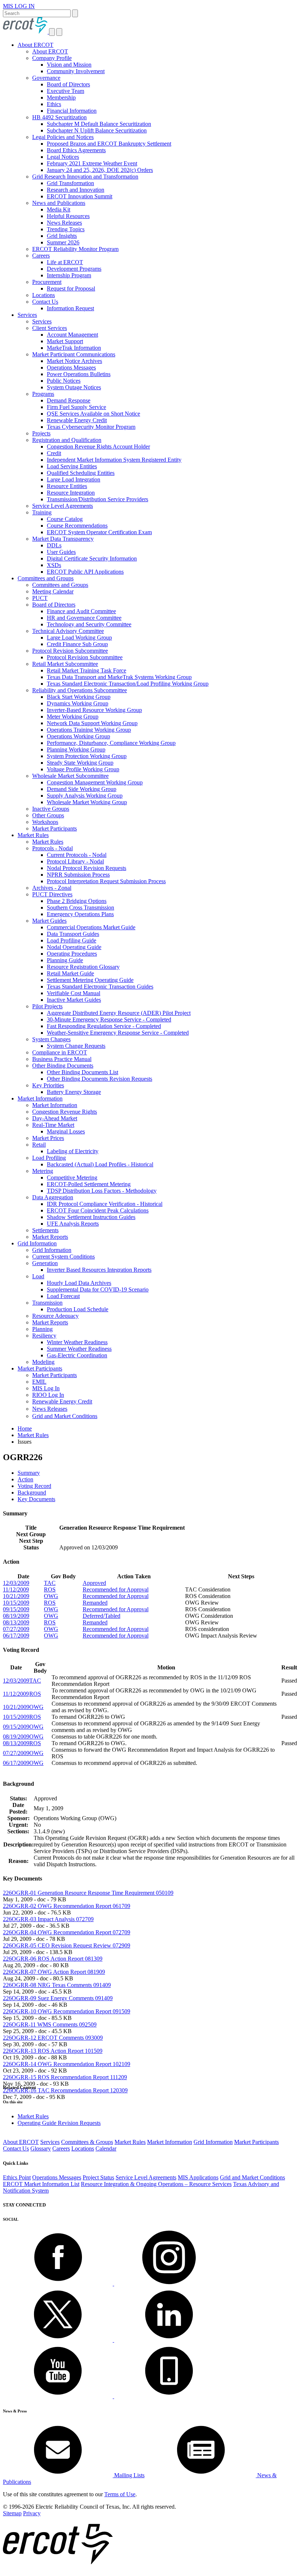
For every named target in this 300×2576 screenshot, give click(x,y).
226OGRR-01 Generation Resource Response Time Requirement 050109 (88, 1893)
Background (32, 1493)
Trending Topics (66, 229)
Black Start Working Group (79, 697)
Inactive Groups (51, 809)
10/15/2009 (16, 1603)
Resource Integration (71, 493)
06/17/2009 (16, 1636)
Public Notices (64, 381)
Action (25, 1479)
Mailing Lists (129, 2475)
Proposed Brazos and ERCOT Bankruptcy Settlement (109, 144)
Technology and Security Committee (89, 624)
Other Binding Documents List (82, 1072)
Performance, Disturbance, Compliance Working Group (111, 743)
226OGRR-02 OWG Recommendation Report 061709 (67, 1906)
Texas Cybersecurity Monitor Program (91, 427)
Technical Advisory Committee (68, 631)
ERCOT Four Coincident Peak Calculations (98, 1210)
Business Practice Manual (62, 1059)
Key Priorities (48, 1085)
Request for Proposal (71, 288)
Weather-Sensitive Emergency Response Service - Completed (118, 1033)
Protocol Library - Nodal (75, 861)
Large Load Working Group (79, 638)
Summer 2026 (63, 242)
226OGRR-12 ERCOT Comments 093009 (53, 2038)
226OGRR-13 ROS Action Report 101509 (53, 2051)
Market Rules (33, 835)
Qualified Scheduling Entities (81, 473)
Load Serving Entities (72, 466)
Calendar (106, 2148)
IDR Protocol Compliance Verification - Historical (105, 1204)
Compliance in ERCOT (60, 1052)
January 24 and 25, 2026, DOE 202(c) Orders (100, 170)
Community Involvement (76, 71)
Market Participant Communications (74, 354)
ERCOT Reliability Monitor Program (75, 249)
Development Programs (74, 269)
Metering (43, 1171)
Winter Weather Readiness (77, 1342)
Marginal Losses (66, 1131)
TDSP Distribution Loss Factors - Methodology (102, 1191)
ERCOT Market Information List (41, 2184)
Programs (43, 394)
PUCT (40, 598)
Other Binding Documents (63, 1066)
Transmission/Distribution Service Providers (97, 499)
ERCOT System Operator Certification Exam (99, 532)
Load (38, 1276)
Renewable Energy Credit (77, 420)
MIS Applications (198, 2177)
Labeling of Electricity (73, 1151)
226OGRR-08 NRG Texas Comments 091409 (57, 1985)
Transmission (47, 1303)
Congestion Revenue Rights (65, 1112)
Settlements (45, 1230)
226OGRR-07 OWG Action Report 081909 (54, 1972)
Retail (39, 1145)
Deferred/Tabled (102, 1616)
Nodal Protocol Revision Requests (87, 868)
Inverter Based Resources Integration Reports (99, 1270)
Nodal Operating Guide (74, 947)
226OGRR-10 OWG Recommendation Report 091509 (67, 2011)
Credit (54, 453)
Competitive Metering (72, 1178)
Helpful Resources (68, 216)
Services (27, 315)
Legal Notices (63, 157)
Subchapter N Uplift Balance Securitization (97, 130)
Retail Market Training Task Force (87, 670)
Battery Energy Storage (74, 1092)
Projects (41, 433)
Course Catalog (65, 519)
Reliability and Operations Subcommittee (80, 690)
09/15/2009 (16, 1609)
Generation (45, 1263)
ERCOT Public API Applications (85, 572)
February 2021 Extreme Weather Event (92, 163)
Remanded (95, 1603)
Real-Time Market (53, 1125)
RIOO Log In (48, 1395)
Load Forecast (63, 1296)
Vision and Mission (69, 65)
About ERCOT (35, 45)
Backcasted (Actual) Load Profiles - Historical (100, 1164)
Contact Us (45, 302)
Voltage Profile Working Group (83, 769)
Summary (29, 1473)
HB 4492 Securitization (59, 117)
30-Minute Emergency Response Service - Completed (109, 1019)
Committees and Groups (46, 578)
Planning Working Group (76, 749)
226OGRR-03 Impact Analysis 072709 (48, 1919)
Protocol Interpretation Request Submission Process (106, 881)
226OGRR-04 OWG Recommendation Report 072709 (67, 1932)
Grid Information (37, 1243)
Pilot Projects (47, 1006)
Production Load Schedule (78, 1309)
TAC (50, 1583)
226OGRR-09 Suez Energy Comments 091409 (58, 1998)
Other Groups (48, 815)
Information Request (70, 308)
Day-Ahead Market (55, 1118)
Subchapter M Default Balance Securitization (99, 124)
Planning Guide (65, 960)
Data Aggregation (53, 1197)
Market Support (65, 341)
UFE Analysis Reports (73, 1224)
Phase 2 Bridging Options (77, 901)
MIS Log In (46, 1388)
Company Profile (52, 58)
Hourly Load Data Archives (79, 1283)
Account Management (72, 335)
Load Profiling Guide (72, 940)
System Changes (51, 1039)
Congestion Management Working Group (95, 782)
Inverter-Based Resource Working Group (94, 710)
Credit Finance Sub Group (77, 644)
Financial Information (72, 111)
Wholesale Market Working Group (87, 802)
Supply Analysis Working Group (85, 796)
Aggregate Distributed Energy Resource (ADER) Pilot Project (119, 1013)
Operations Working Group (78, 736)
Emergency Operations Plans (80, 914)
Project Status (98, 2177)
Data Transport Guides (73, 934)
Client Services (50, 328)
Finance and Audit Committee (81, 611)
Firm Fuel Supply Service (76, 407)
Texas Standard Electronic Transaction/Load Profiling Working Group (128, 684)
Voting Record (34, 1486)
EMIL (39, 1382)
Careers (41, 256)
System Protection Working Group (87, 756)
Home (25, 1428)
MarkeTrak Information (74, 348)
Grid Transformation (70, 183)
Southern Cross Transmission (80, 908)
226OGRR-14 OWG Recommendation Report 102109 (67, 2064)
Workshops (45, 822)
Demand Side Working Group (82, 789)
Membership (61, 98)
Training (42, 512)
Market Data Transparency (63, 539)
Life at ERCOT (65, 262)
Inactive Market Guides (74, 1000)
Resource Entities (67, 486)
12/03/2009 (16, 1583)
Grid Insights (62, 236)
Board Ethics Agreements (76, 150)
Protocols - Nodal (52, 848)
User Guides (61, 552)
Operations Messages (71, 368)
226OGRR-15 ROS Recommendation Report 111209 (65, 2077)
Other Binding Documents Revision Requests (100, 1079)
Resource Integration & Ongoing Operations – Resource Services (156, 2184)
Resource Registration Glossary (83, 967)
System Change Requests (76, 1046)
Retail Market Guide (70, 973)
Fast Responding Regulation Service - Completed (104, 1026)
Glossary (41, 2148)
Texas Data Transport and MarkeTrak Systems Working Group (119, 677)
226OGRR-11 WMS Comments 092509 (50, 2024)
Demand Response (69, 400)
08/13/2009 (16, 1622)
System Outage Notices (74, 387)
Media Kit (59, 209)
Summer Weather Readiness (79, 1349)
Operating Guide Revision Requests (59, 2123)
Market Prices (48, 1138)
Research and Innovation (76, 190)
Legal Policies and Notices (63, 137)
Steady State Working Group (80, 763)
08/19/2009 (16, 1616)
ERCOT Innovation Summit (80, 196)
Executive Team (65, 91)
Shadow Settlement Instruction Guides (91, 1217)
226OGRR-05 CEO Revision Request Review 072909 (67, 1945)
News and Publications (59, 203)
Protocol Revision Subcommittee (70, 651)
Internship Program (69, 275)
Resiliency (44, 1336)
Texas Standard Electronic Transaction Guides (100, 987)
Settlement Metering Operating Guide (90, 980)
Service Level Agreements (63, 506)
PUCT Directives (52, 894)
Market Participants (55, 828)
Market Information (40, 1098)
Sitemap (12, 2513)
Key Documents (36, 1499)
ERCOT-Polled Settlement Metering (89, 1184)
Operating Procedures (72, 954)
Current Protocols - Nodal (77, 855)
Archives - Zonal (52, 888)
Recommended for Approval (116, 1589)
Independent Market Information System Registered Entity (114, 460)
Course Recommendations (77, 526)
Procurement (47, 282)
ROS (50, 1589)
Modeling (43, 1362)
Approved (94, 1583)
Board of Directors (68, 84)
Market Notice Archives (74, 361)
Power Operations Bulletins (79, 374)
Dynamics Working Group (78, 703)
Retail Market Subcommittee (65, 664)
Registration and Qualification (67, 440)
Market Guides (49, 921)
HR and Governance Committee (84, 618)
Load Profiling (49, 1158)
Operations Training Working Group (89, 730)
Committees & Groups (87, 2142)
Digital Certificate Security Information (92, 558)
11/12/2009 (16, 1589)
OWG (51, 1596)
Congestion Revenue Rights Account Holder (98, 447)
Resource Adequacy (55, 1316)
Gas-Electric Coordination (77, 1355)
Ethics (54, 104)
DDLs (54, 545)
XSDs (54, 565)
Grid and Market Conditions (65, 1416)
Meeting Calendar (53, 591)
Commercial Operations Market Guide (91, 927)
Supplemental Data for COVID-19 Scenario (98, 1289)
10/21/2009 (16, 1596)
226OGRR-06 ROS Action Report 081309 (53, 1959)
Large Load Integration (74, 479)
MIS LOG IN (19, 6)
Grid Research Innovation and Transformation (85, 177)
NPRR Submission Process (78, 875)
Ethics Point (17, 2177)
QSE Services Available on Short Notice (93, 414)
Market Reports (50, 1237)
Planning (42, 1329)
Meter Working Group (73, 717)
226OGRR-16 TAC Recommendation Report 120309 (65, 2090)
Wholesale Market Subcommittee (70, 776)
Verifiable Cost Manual (74, 993)
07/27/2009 (16, 1629)
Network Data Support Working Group (92, 723)
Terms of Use (120, 2494)
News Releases (64, 223)
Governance (46, 78)
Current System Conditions (63, 1257)
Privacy (32, 2513)
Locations (44, 295)
